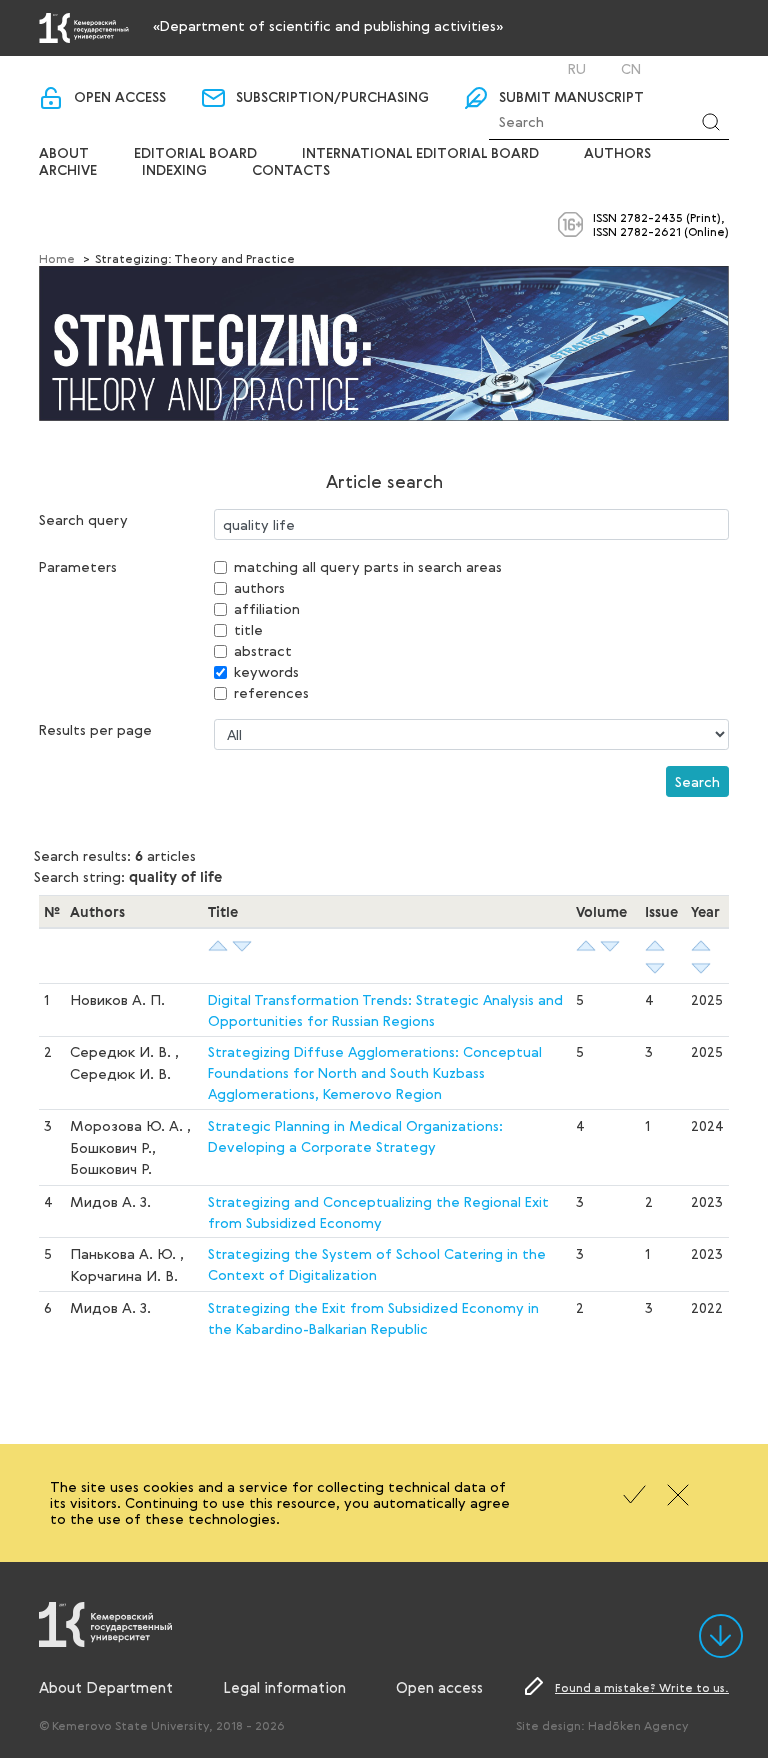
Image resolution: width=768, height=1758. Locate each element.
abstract (263, 650)
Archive (68, 171)
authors (259, 587)
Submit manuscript (571, 98)
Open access (120, 98)
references (271, 692)
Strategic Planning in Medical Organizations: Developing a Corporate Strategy (355, 1136)
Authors (617, 154)
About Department (106, 1687)
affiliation (267, 608)
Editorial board (195, 154)
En (603, 69)
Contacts (291, 171)
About (64, 154)
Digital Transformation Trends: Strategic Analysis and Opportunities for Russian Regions (385, 1010)
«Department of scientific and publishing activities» (328, 25)
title (248, 629)
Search (697, 781)
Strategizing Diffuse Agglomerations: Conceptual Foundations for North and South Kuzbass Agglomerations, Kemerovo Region (375, 1072)
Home (57, 258)
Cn (631, 69)
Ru (577, 69)
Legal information (284, 1687)
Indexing (174, 171)
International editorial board (420, 154)
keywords (266, 671)
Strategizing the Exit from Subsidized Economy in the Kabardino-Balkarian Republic (373, 1318)
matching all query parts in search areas (368, 566)
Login (510, 68)
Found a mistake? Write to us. (642, 1687)
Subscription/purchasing (332, 98)
